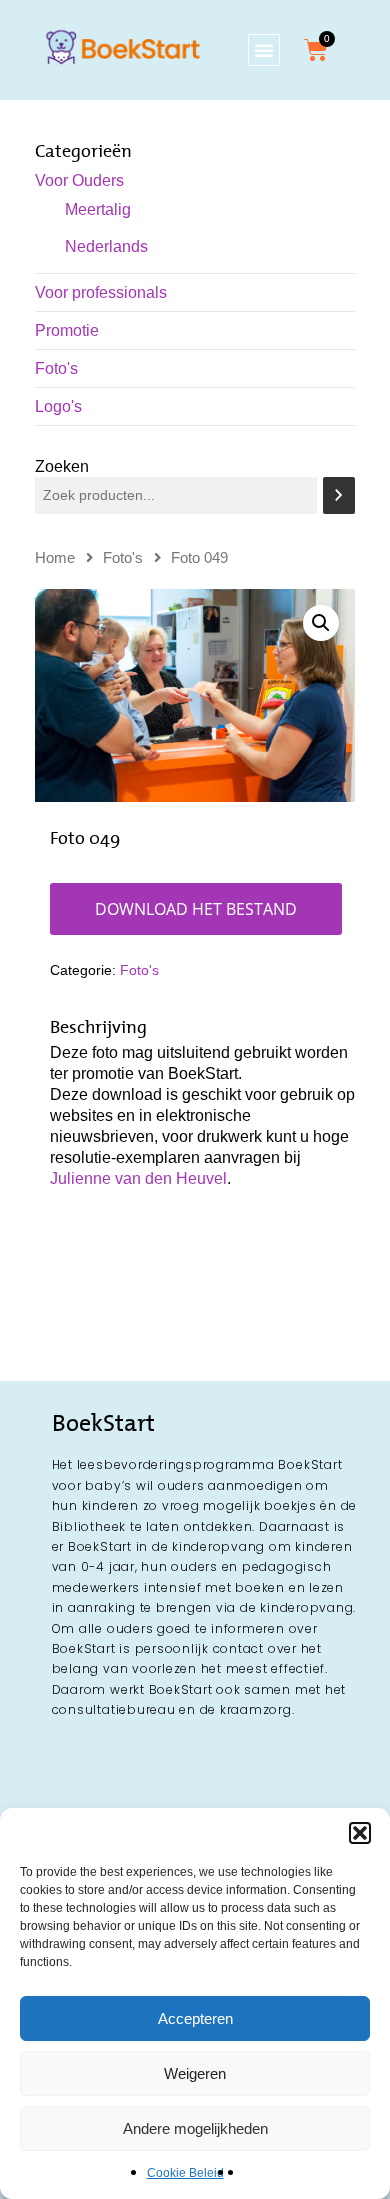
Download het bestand (196, 909)
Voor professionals (101, 292)
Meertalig (98, 209)
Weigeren (195, 2073)
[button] (360, 1833)
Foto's (56, 368)
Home (55, 558)
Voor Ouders (79, 180)
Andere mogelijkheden (195, 2128)
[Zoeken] (339, 495)
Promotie (67, 330)
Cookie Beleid (185, 2173)
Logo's (58, 406)
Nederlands (106, 246)
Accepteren (195, 2018)
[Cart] (316, 50)
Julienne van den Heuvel (138, 1178)
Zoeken (62, 466)
